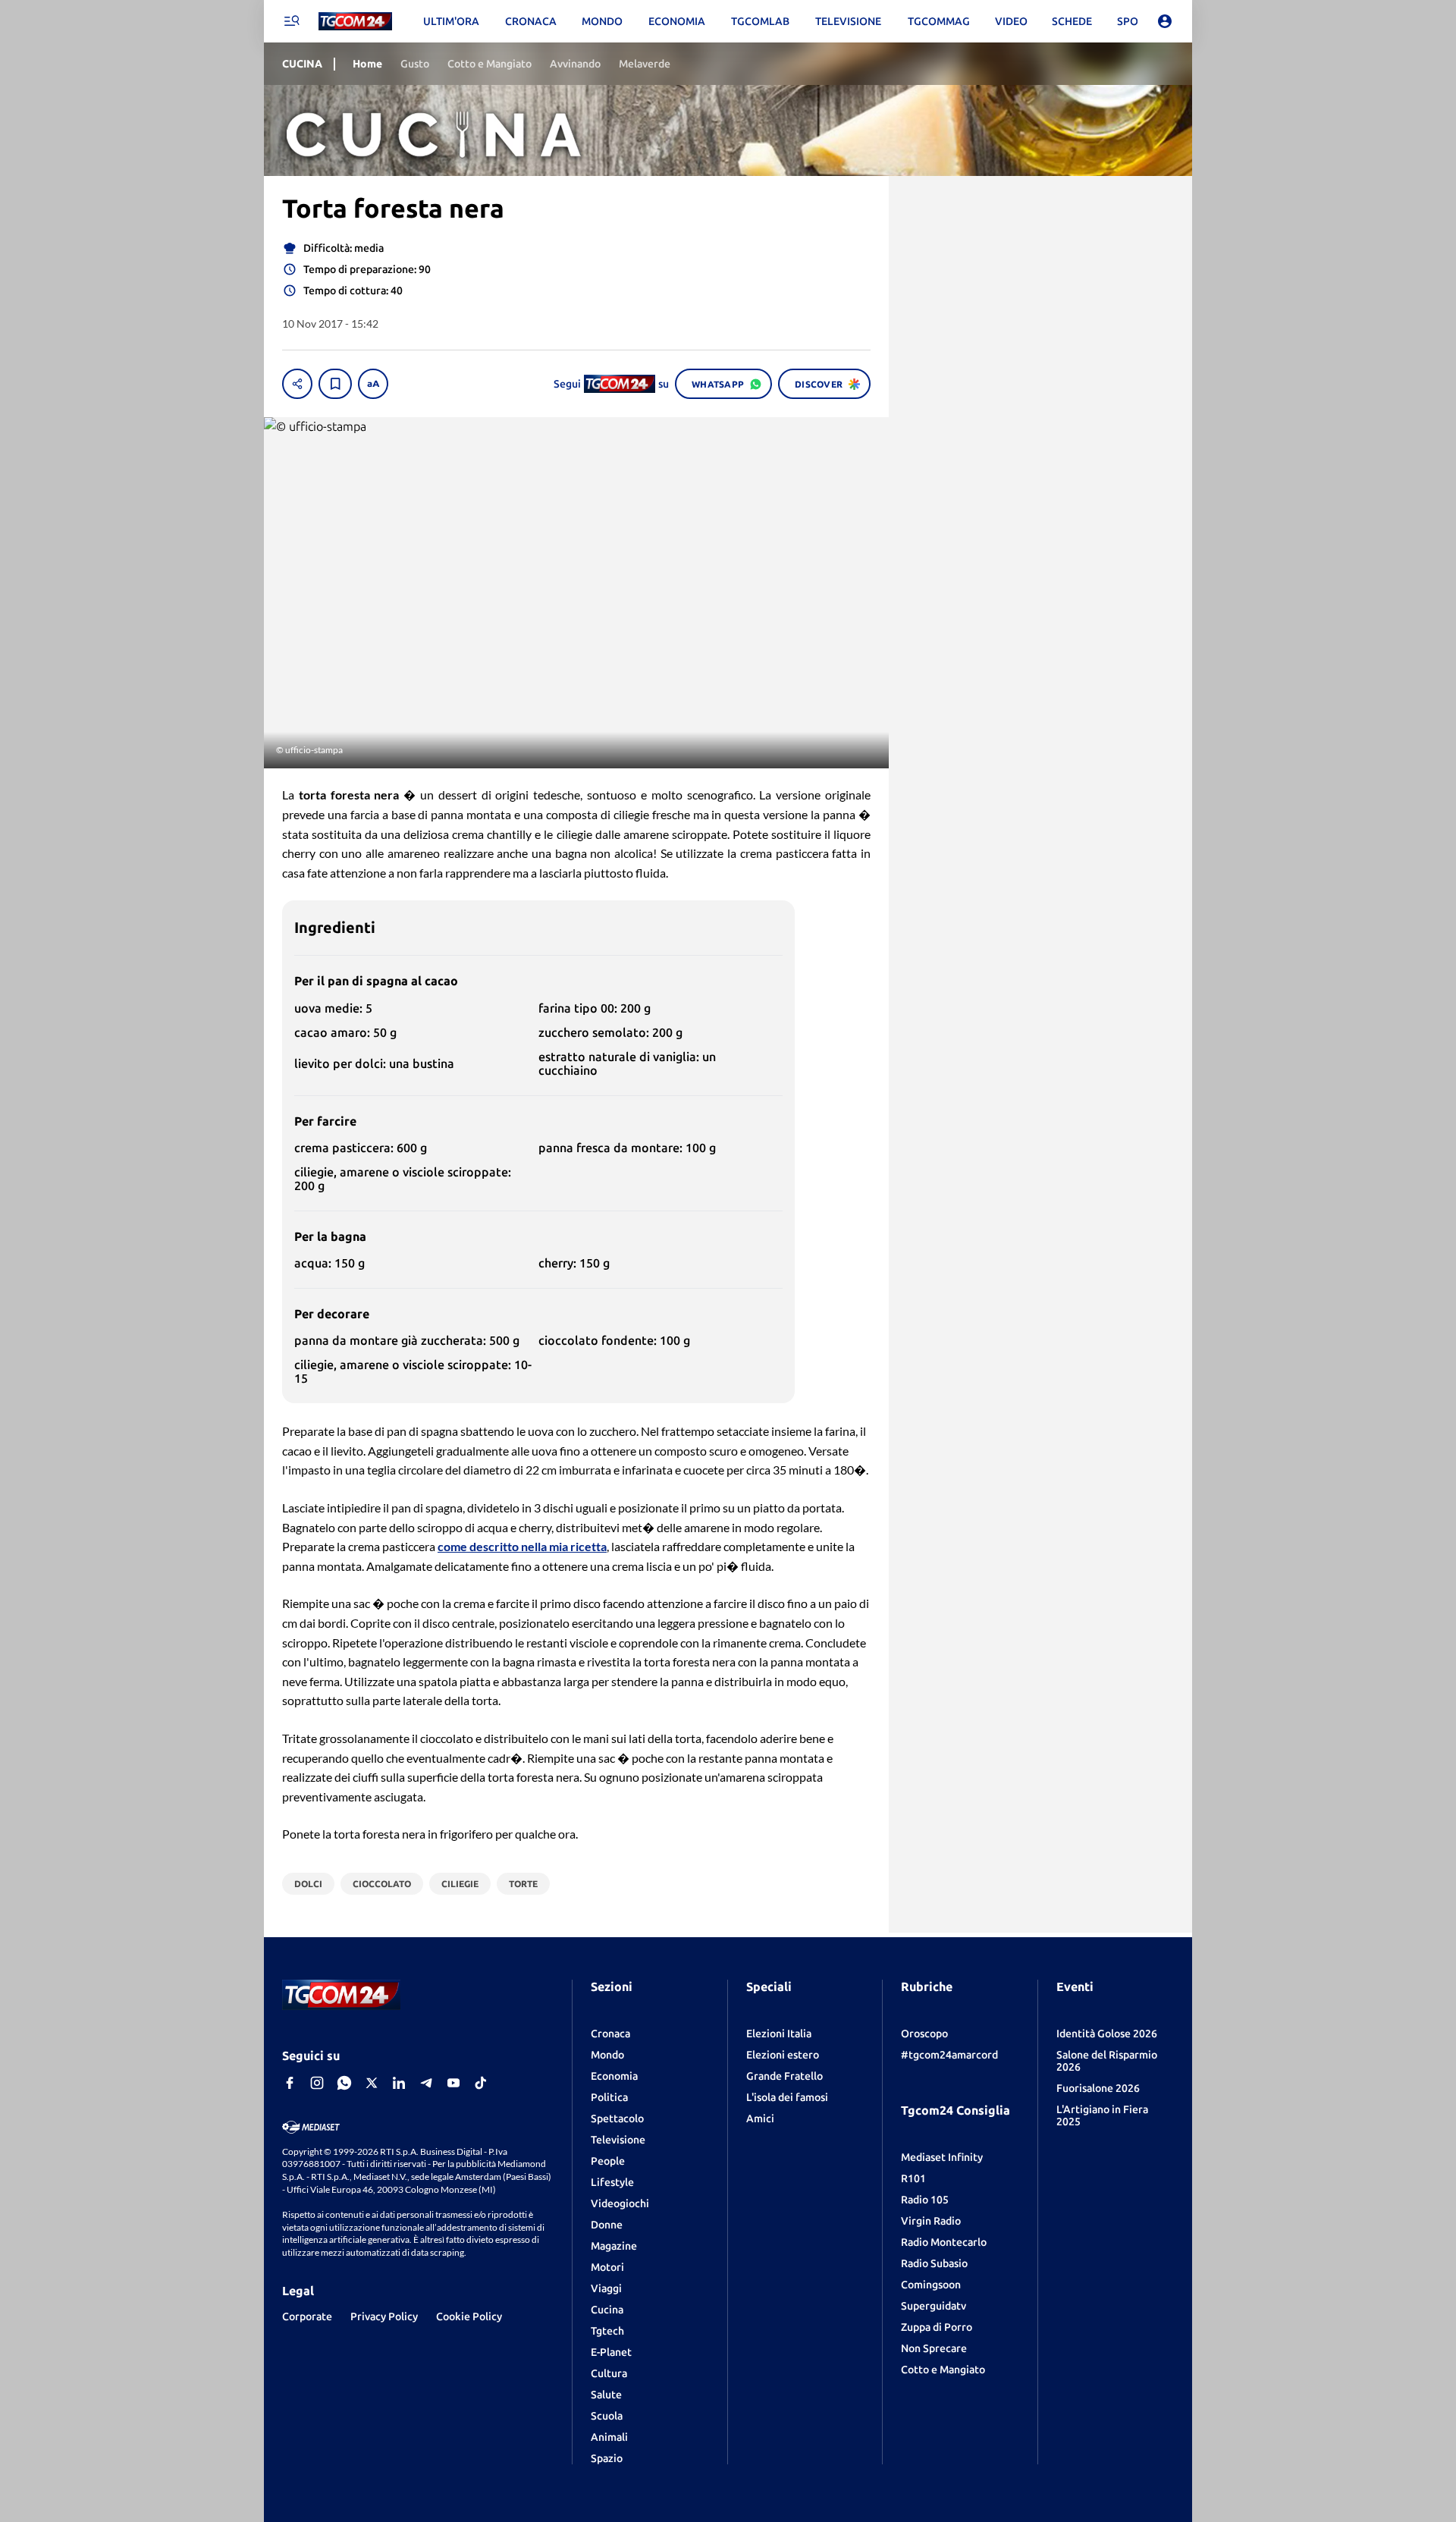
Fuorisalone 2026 (1098, 2088)
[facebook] (290, 2083)
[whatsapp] (344, 2083)
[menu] (291, 21)
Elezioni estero (783, 2055)
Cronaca (610, 2034)
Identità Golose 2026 (1107, 2034)
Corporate (307, 2316)
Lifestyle (612, 2182)
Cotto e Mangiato (943, 2370)
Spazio (607, 2458)
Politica (609, 2097)
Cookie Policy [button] (469, 2316)
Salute (606, 2395)
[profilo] (1165, 21)
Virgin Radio (931, 2221)
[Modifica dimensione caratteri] (373, 384)
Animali (609, 2437)
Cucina (607, 2310)
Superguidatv (934, 2306)
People (608, 2161)
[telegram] (426, 2083)
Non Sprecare (934, 2348)
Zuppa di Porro (937, 2327)
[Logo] (355, 22)
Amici (760, 2118)
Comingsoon (931, 2285)
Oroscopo (924, 2034)
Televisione (618, 2140)
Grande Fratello (784, 2076)
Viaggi (606, 2288)
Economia (614, 2076)
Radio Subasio (934, 2263)
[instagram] (317, 2083)
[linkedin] (399, 2083)
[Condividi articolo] (297, 384)
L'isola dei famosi (787, 2097)
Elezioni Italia (779, 2034)
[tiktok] (481, 2083)
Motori (607, 2267)
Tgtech (607, 2331)
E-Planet (611, 2352)
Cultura (609, 2373)
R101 (913, 2178)
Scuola (607, 2416)
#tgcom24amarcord (949, 2055)
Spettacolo (617, 2118)
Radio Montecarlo (944, 2242)
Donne (607, 2225)
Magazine (614, 2246)
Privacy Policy (384, 2316)
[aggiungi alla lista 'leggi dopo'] (335, 384)
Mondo (607, 2055)
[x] (372, 2083)
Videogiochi (620, 2203)
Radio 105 (925, 2200)
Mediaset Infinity (942, 2157)
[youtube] (453, 2083)
